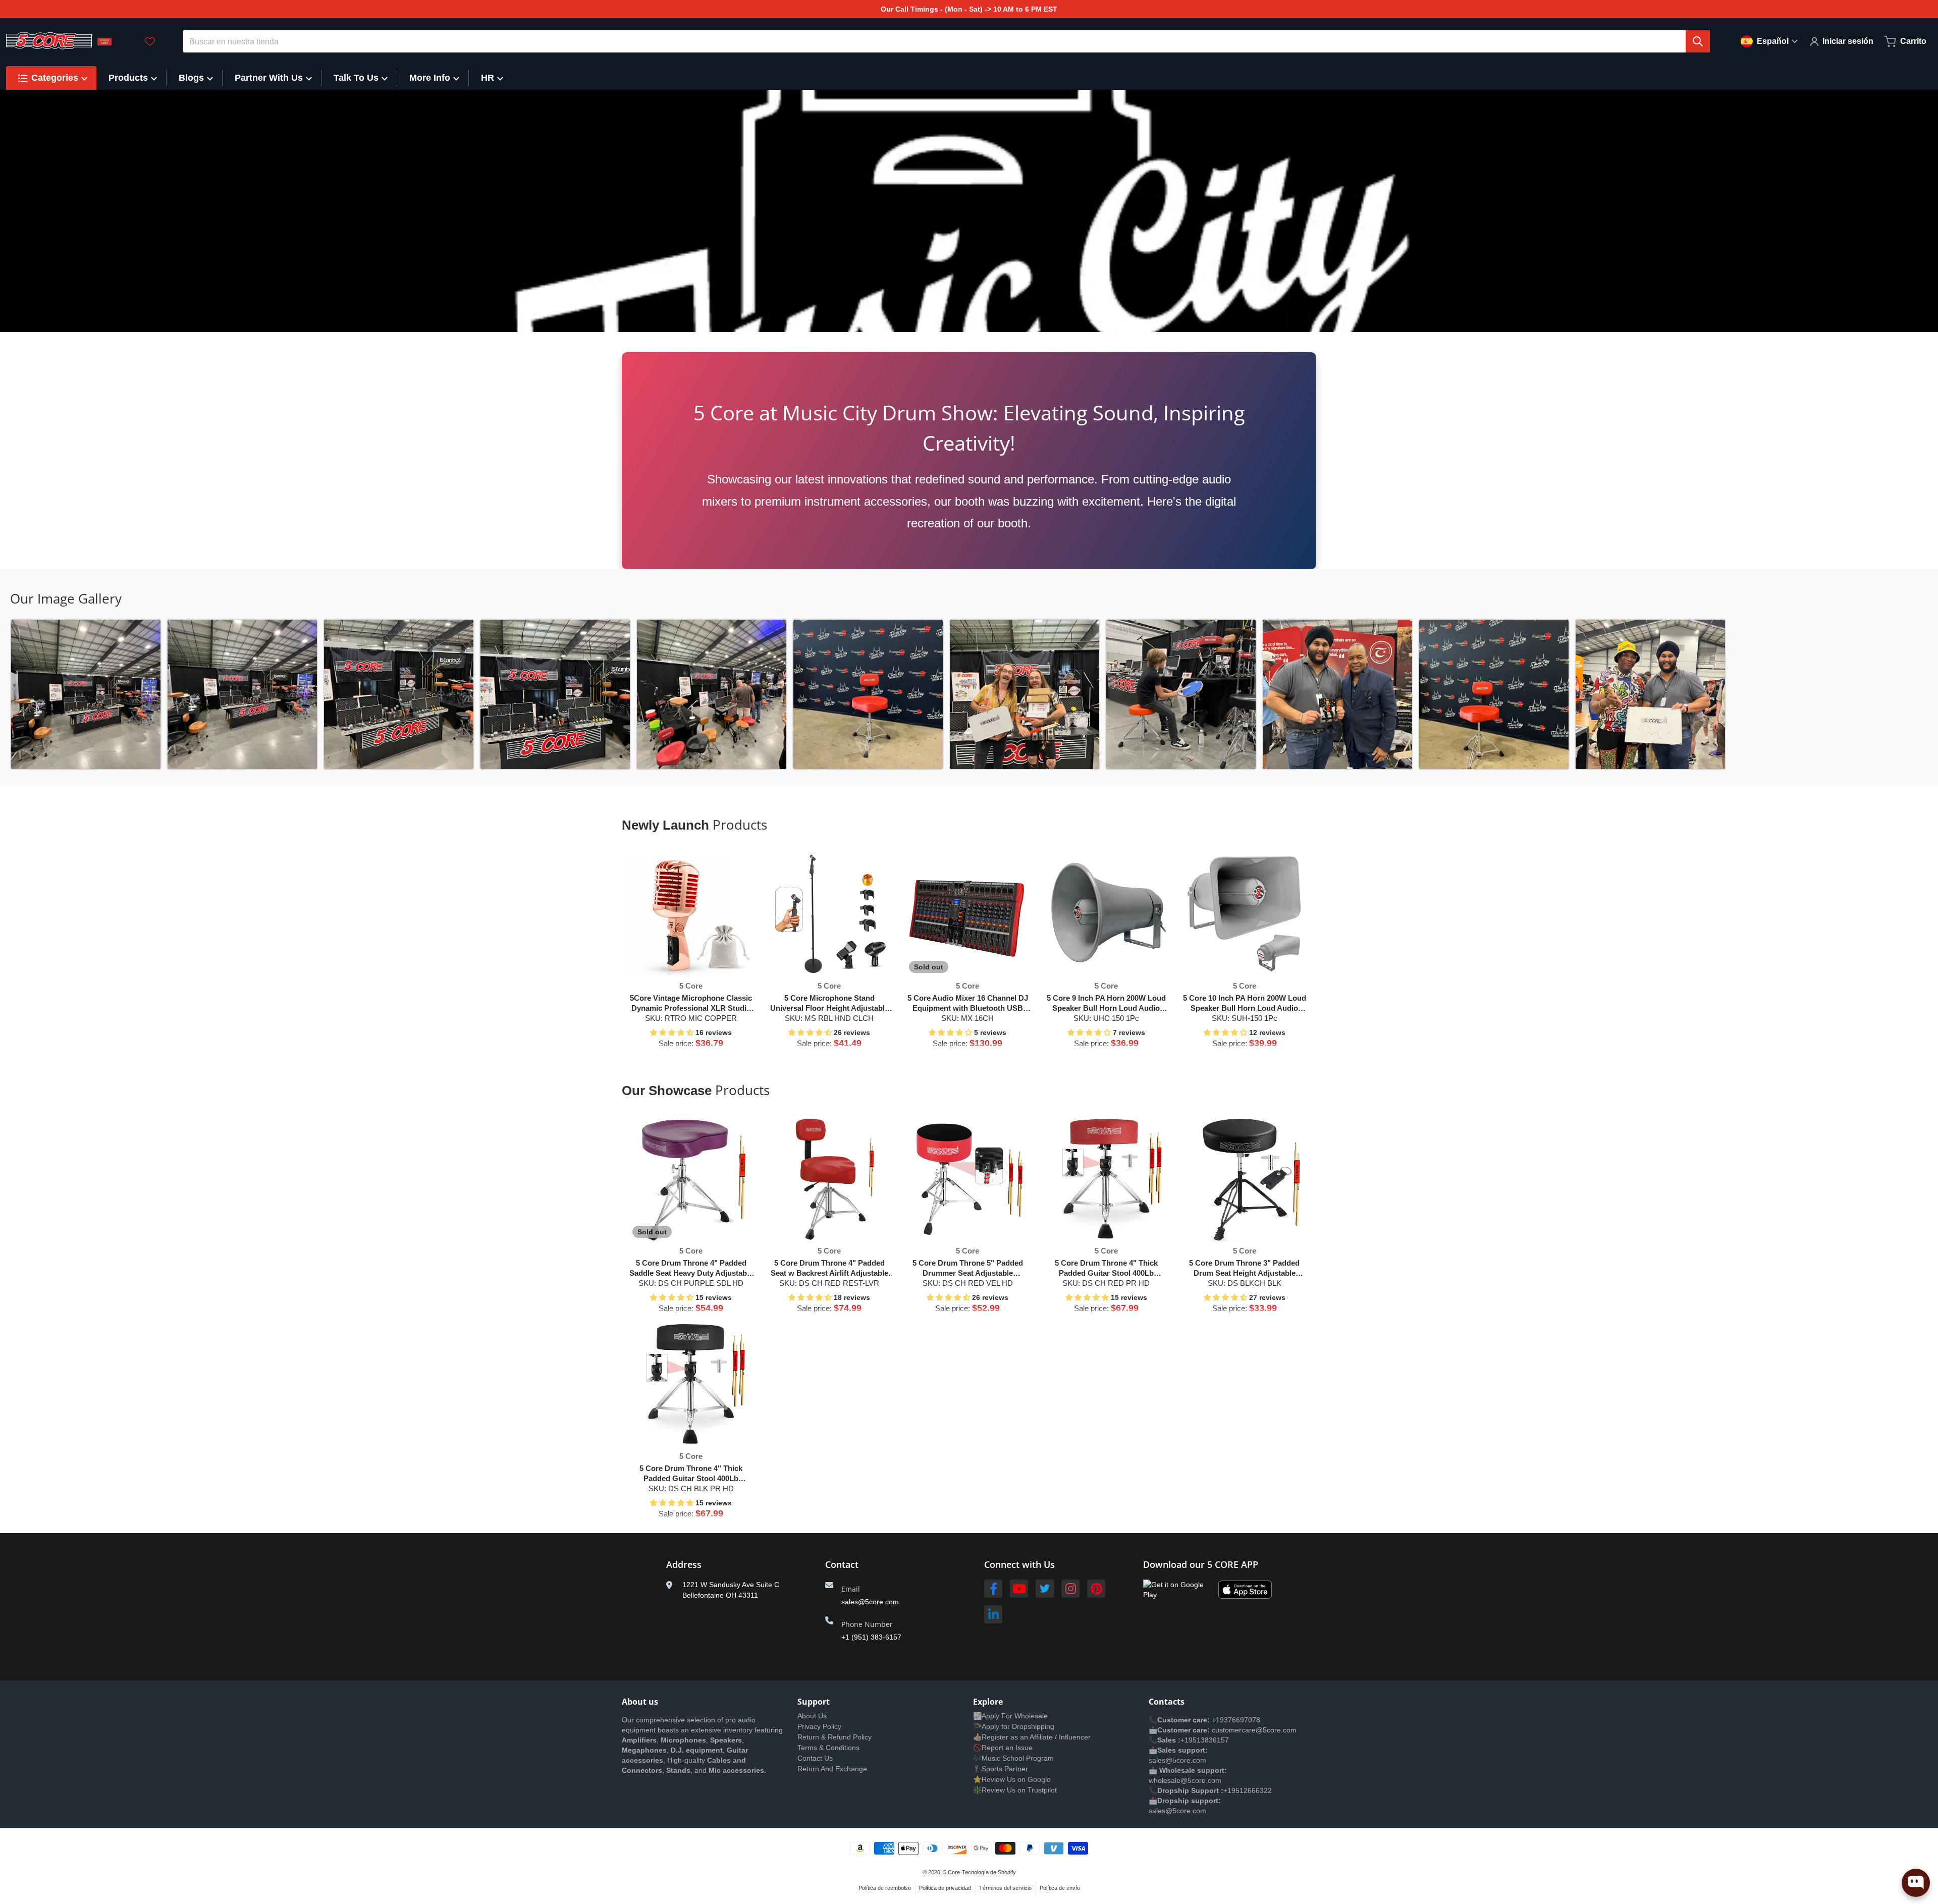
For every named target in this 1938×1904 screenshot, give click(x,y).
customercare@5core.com (1253, 1730)
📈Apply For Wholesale (1010, 1716)
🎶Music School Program (1013, 1758)
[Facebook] (993, 1589)
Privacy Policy (819, 1726)
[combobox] (947, 41)
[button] (673, 1032)
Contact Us (815, 1758)
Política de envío (1060, 1888)
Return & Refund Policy (835, 1737)
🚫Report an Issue (1003, 1748)
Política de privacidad (945, 1888)
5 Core (952, 1872)
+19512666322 (1248, 1790)
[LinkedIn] (993, 1614)
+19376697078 (1236, 1720)
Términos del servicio (1005, 1888)
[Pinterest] (1096, 1589)
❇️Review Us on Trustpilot (1015, 1790)
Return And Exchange (832, 1769)
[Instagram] (1070, 1589)
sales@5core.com (870, 1602)
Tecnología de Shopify (989, 1872)
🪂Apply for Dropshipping (1014, 1726)
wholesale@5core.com (1185, 1780)
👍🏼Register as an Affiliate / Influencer (1032, 1737)
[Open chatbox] (1916, 1883)
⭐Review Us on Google (1012, 1779)
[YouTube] (1019, 1589)
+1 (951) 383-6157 (871, 1637)
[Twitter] (1045, 1589)
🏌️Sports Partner (1001, 1769)
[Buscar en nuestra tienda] (1698, 41)
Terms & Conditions (828, 1748)
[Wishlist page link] (150, 41)
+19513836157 (1205, 1740)
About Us (812, 1716)
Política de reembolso (885, 1888)
